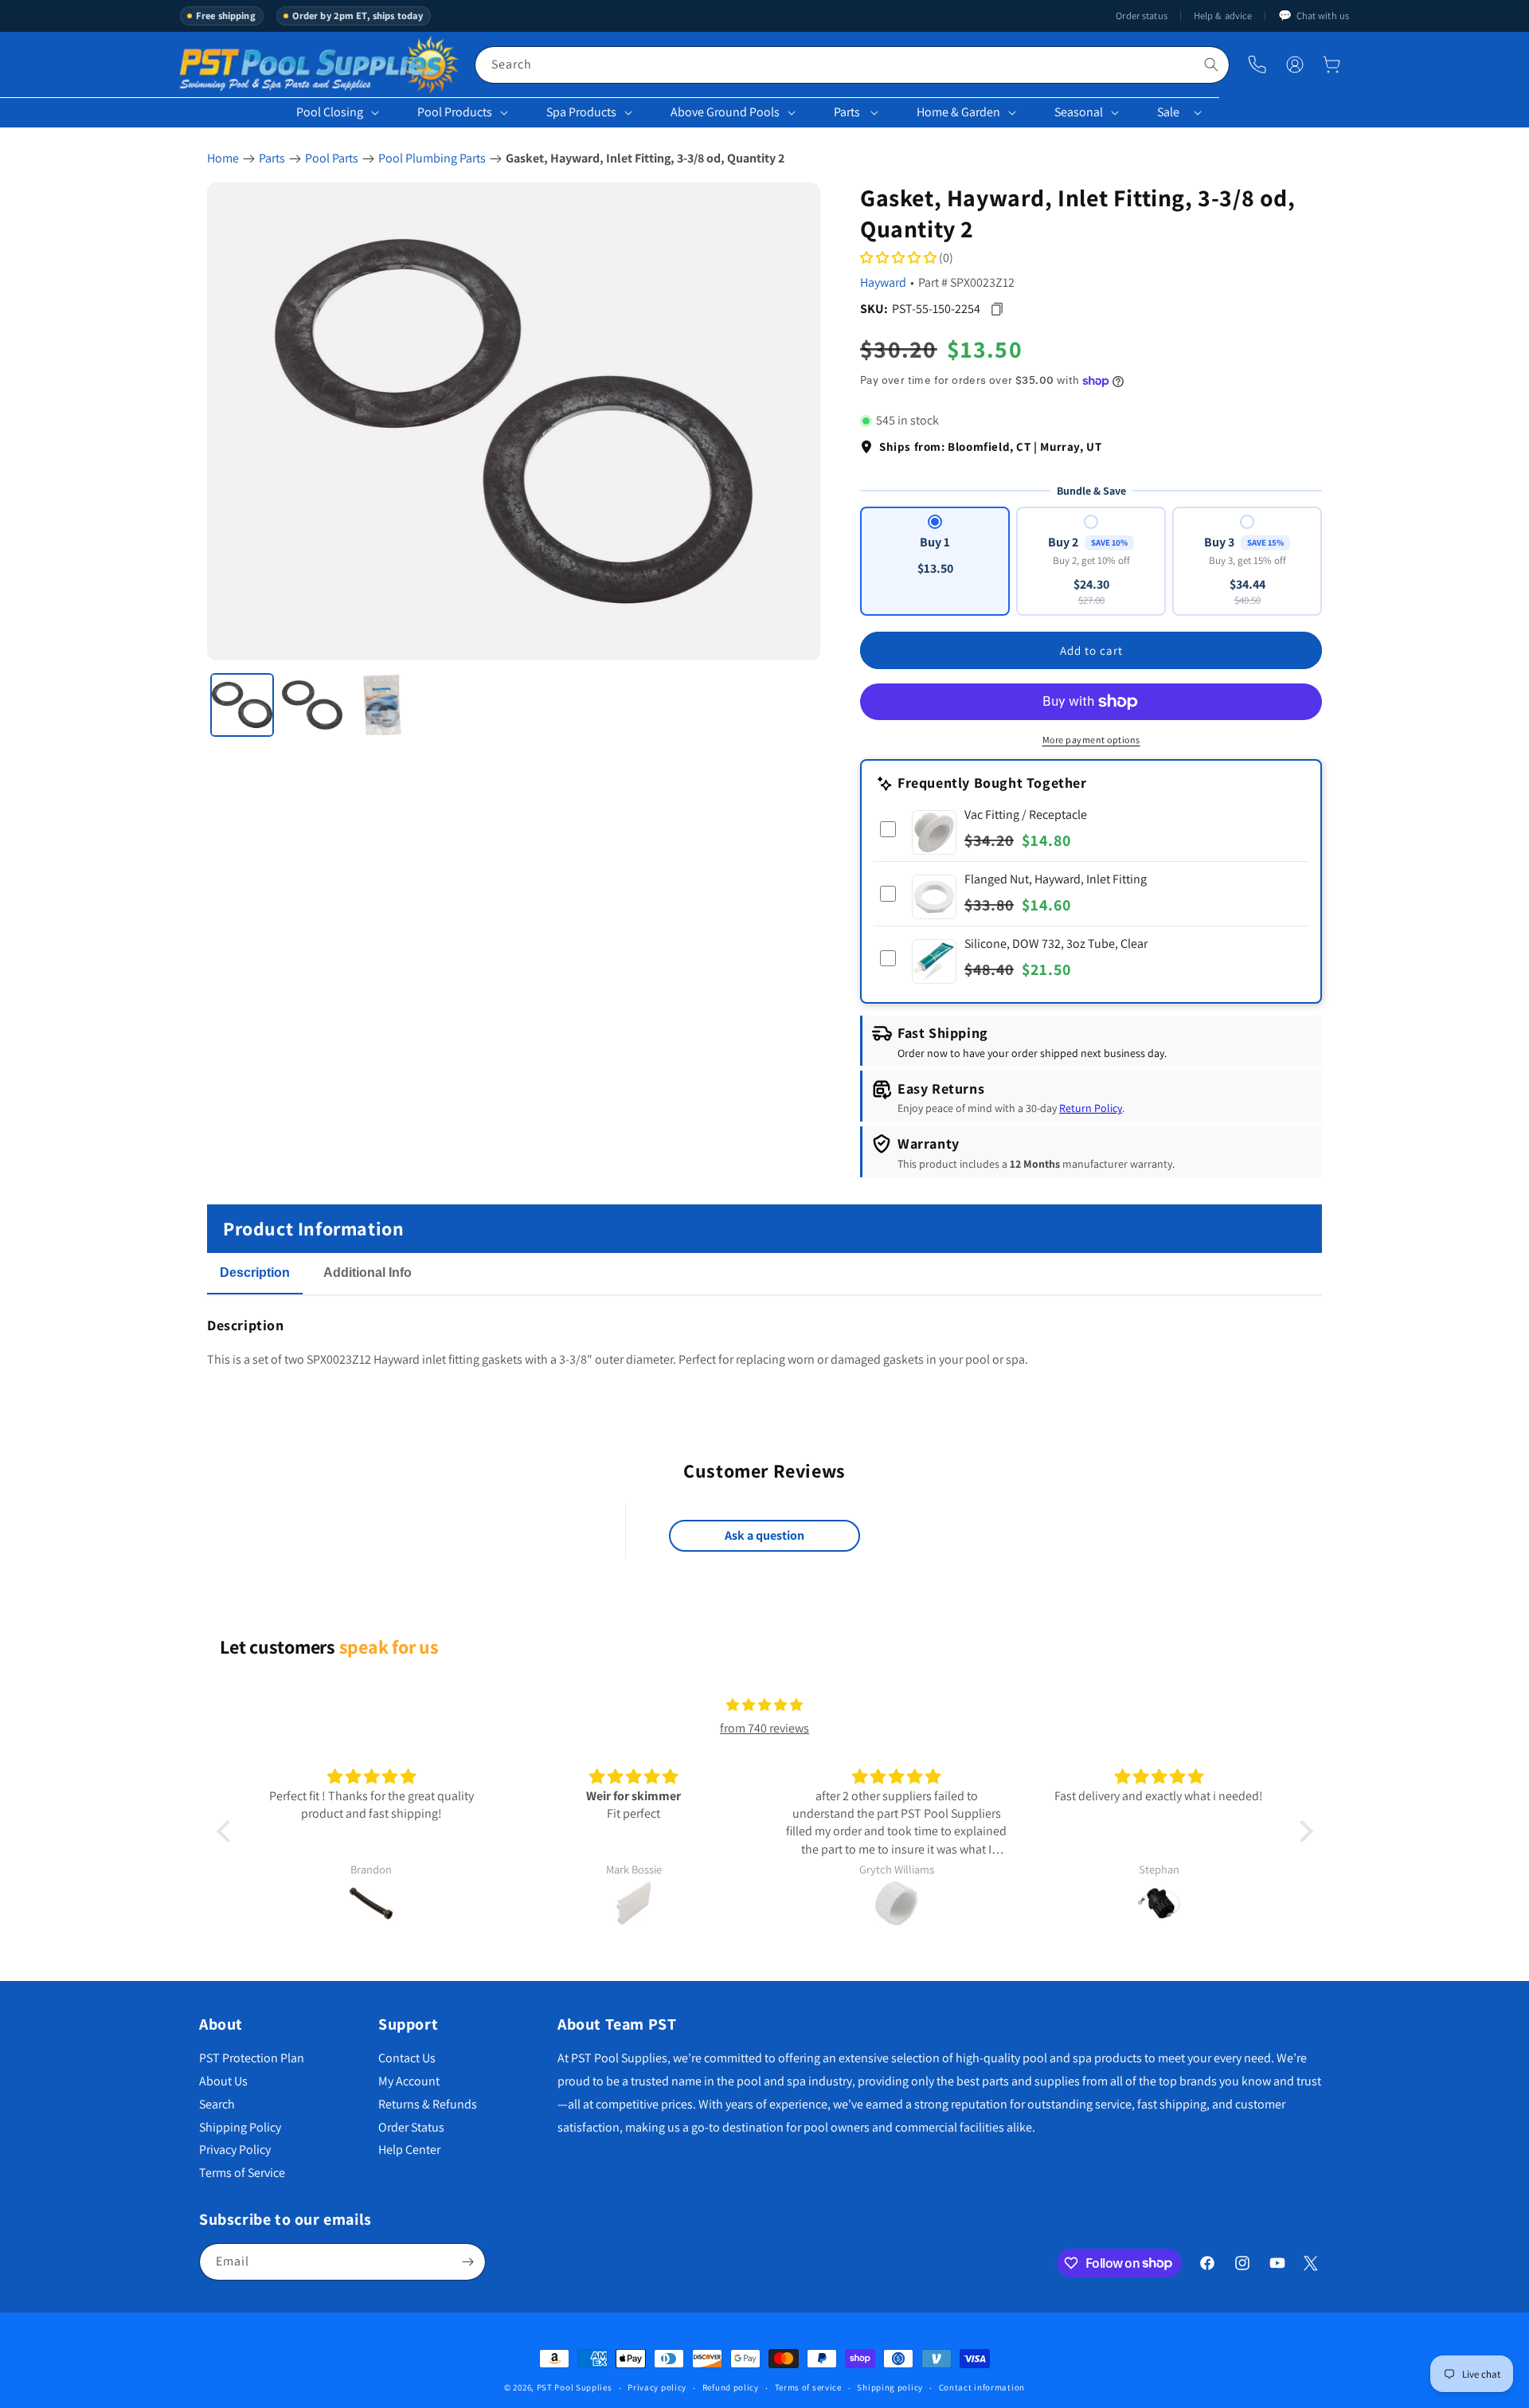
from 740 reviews (764, 1728)
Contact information (982, 2387)
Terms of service (808, 2387)
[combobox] (852, 65)
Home (223, 158)
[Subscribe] (467, 2262)
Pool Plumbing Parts (432, 158)
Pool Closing (330, 112)
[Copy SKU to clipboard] (997, 309)
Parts (847, 112)
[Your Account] (1295, 65)
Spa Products (581, 112)
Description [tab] (255, 1273)
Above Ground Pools (725, 112)
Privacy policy (657, 2387)
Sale (1168, 112)
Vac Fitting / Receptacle (1026, 814)
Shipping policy (890, 2387)
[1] (242, 705)
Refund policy (731, 2387)
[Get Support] (1257, 65)
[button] (1332, 65)
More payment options (1091, 740)
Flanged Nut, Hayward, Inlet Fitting (1056, 879)
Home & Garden (958, 112)
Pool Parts (332, 158)
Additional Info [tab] (368, 1273)
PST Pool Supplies (575, 2387)
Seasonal (1079, 112)
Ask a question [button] (764, 1535)
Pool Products (455, 112)
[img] (764, 1705)
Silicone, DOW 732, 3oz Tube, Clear (1056, 944)
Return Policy (1091, 1109)
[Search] (1211, 65)
